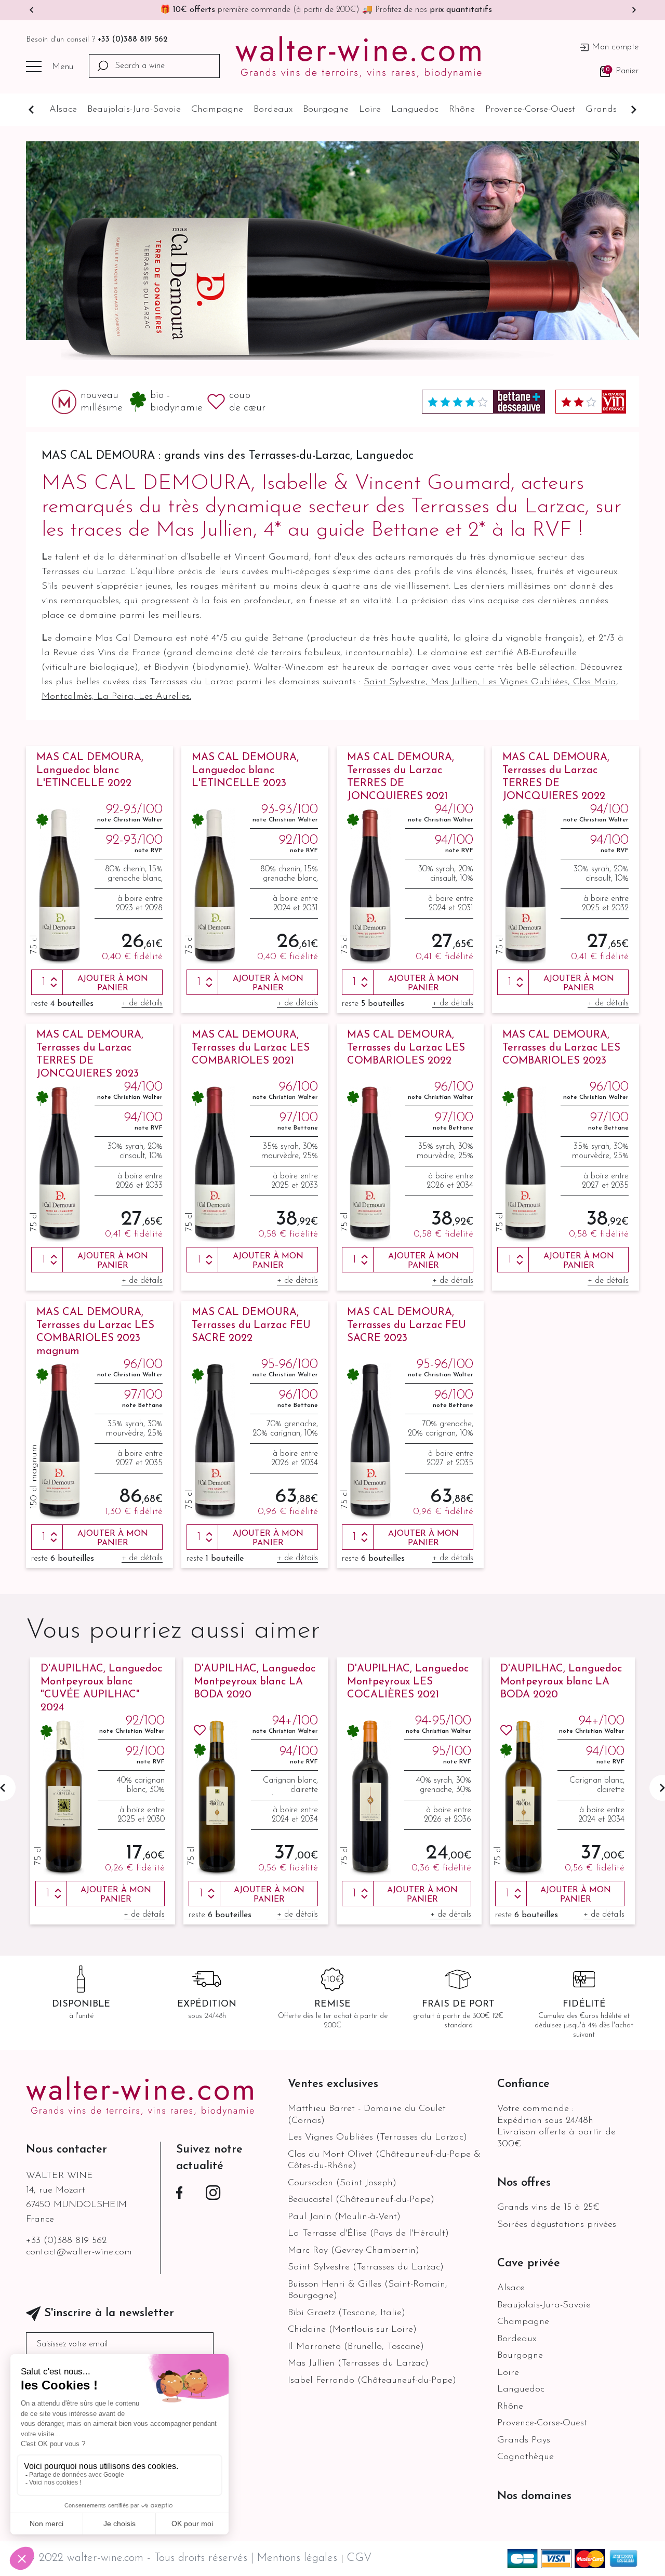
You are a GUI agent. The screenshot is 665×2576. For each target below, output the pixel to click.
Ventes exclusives (333, 2084)
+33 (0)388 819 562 (133, 40)
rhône (462, 110)
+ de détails (142, 1003)
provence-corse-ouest (530, 110)
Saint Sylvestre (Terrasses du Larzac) (366, 2267)
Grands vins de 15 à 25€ (548, 2208)
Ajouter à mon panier (113, 984)
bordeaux (273, 110)
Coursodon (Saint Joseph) (342, 2183)
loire (370, 110)
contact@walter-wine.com (79, 2252)
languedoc (415, 110)
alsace (63, 110)
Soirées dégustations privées (557, 2225)
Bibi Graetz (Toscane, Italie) (347, 2313)
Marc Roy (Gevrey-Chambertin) (354, 2251)
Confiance (523, 2084)
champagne (217, 110)
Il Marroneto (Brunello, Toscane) (356, 2347)
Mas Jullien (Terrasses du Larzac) (358, 2363)
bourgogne (326, 110)
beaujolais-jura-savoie (134, 110)
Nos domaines (534, 2496)
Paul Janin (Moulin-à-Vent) (344, 2217)
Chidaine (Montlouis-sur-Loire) (352, 2330)
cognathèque (526, 2457)
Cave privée (529, 2263)
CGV (359, 2558)
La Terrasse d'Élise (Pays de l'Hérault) (368, 2234)
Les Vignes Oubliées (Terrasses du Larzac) (377, 2137)
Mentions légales (299, 2558)
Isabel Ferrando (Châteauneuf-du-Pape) (372, 2381)
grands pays (612, 110)
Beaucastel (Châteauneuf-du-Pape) (361, 2200)
